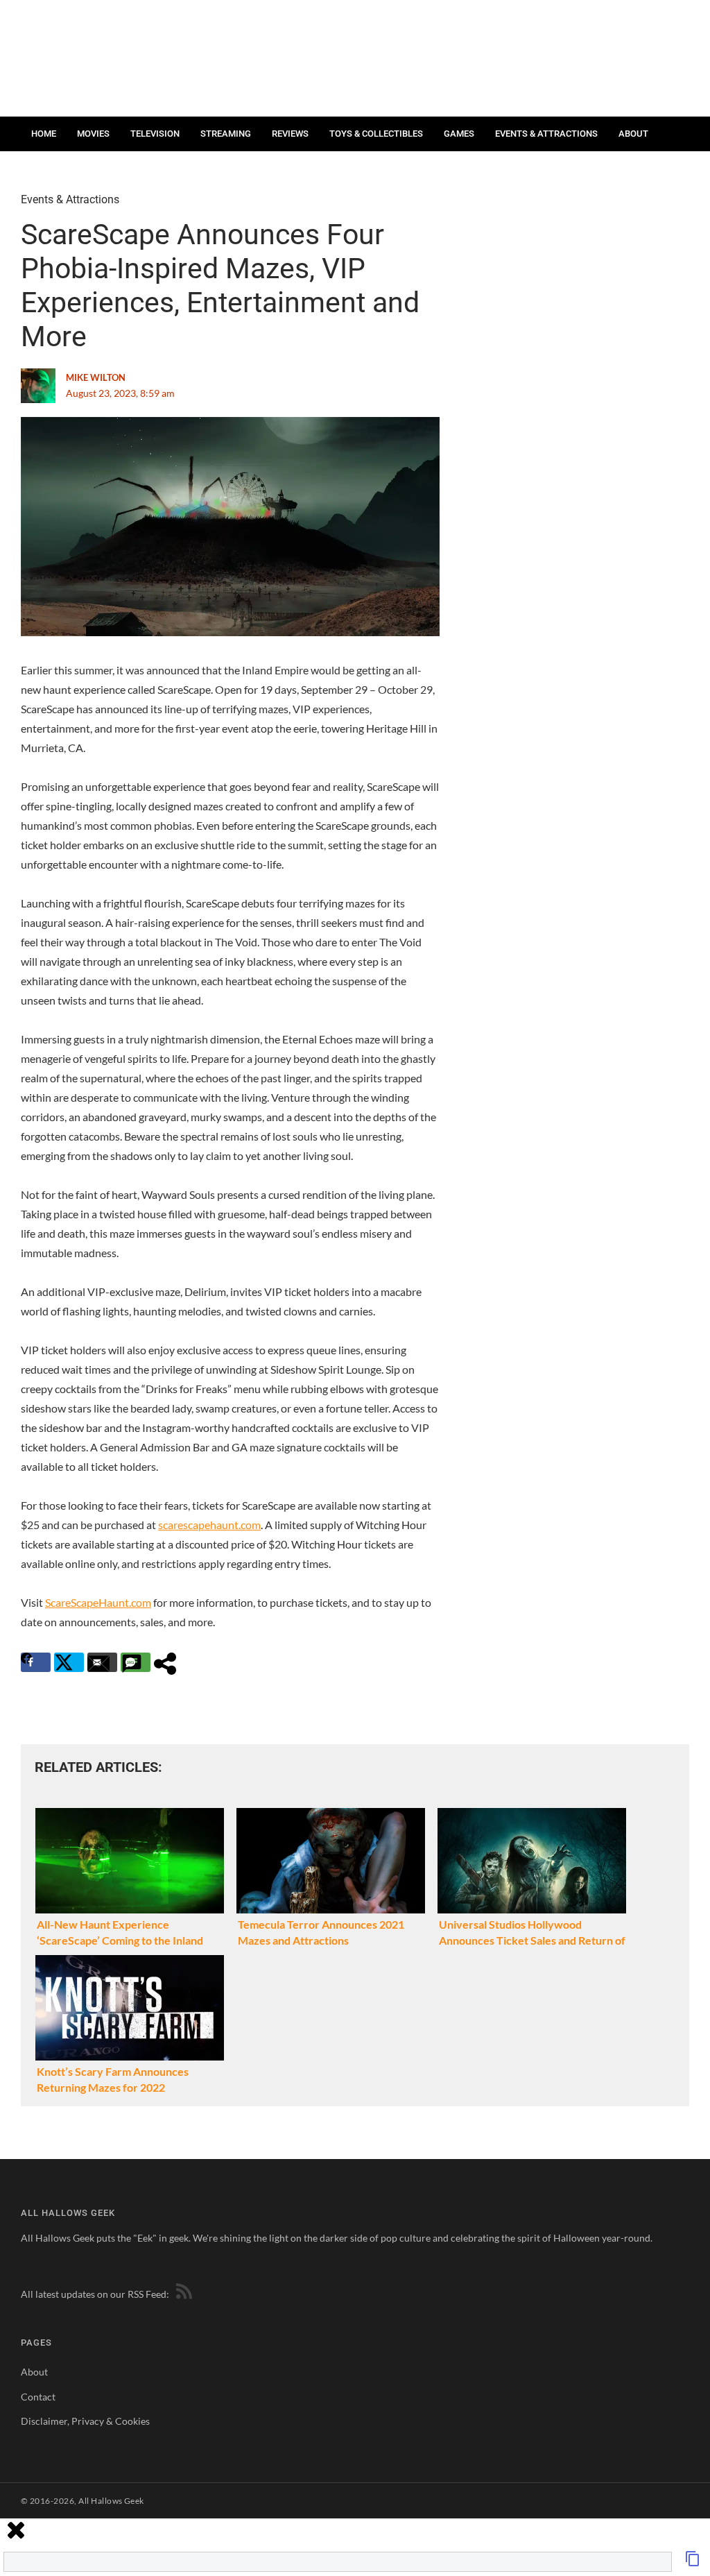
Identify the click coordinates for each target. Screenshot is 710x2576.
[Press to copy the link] (693, 2562)
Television (155, 134)
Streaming (226, 134)
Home (44, 134)
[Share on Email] (102, 1662)
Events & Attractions (546, 134)
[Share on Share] (169, 1662)
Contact (51, 168)
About (633, 134)
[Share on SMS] (136, 1662)
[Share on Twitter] (69, 1662)
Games (459, 134)
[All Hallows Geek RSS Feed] (182, 2294)
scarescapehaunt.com (209, 1525)
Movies (93, 134)
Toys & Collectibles (376, 134)
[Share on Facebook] (36, 1662)
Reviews (290, 134)
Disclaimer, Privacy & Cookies (85, 2421)
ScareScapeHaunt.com (98, 1602)
